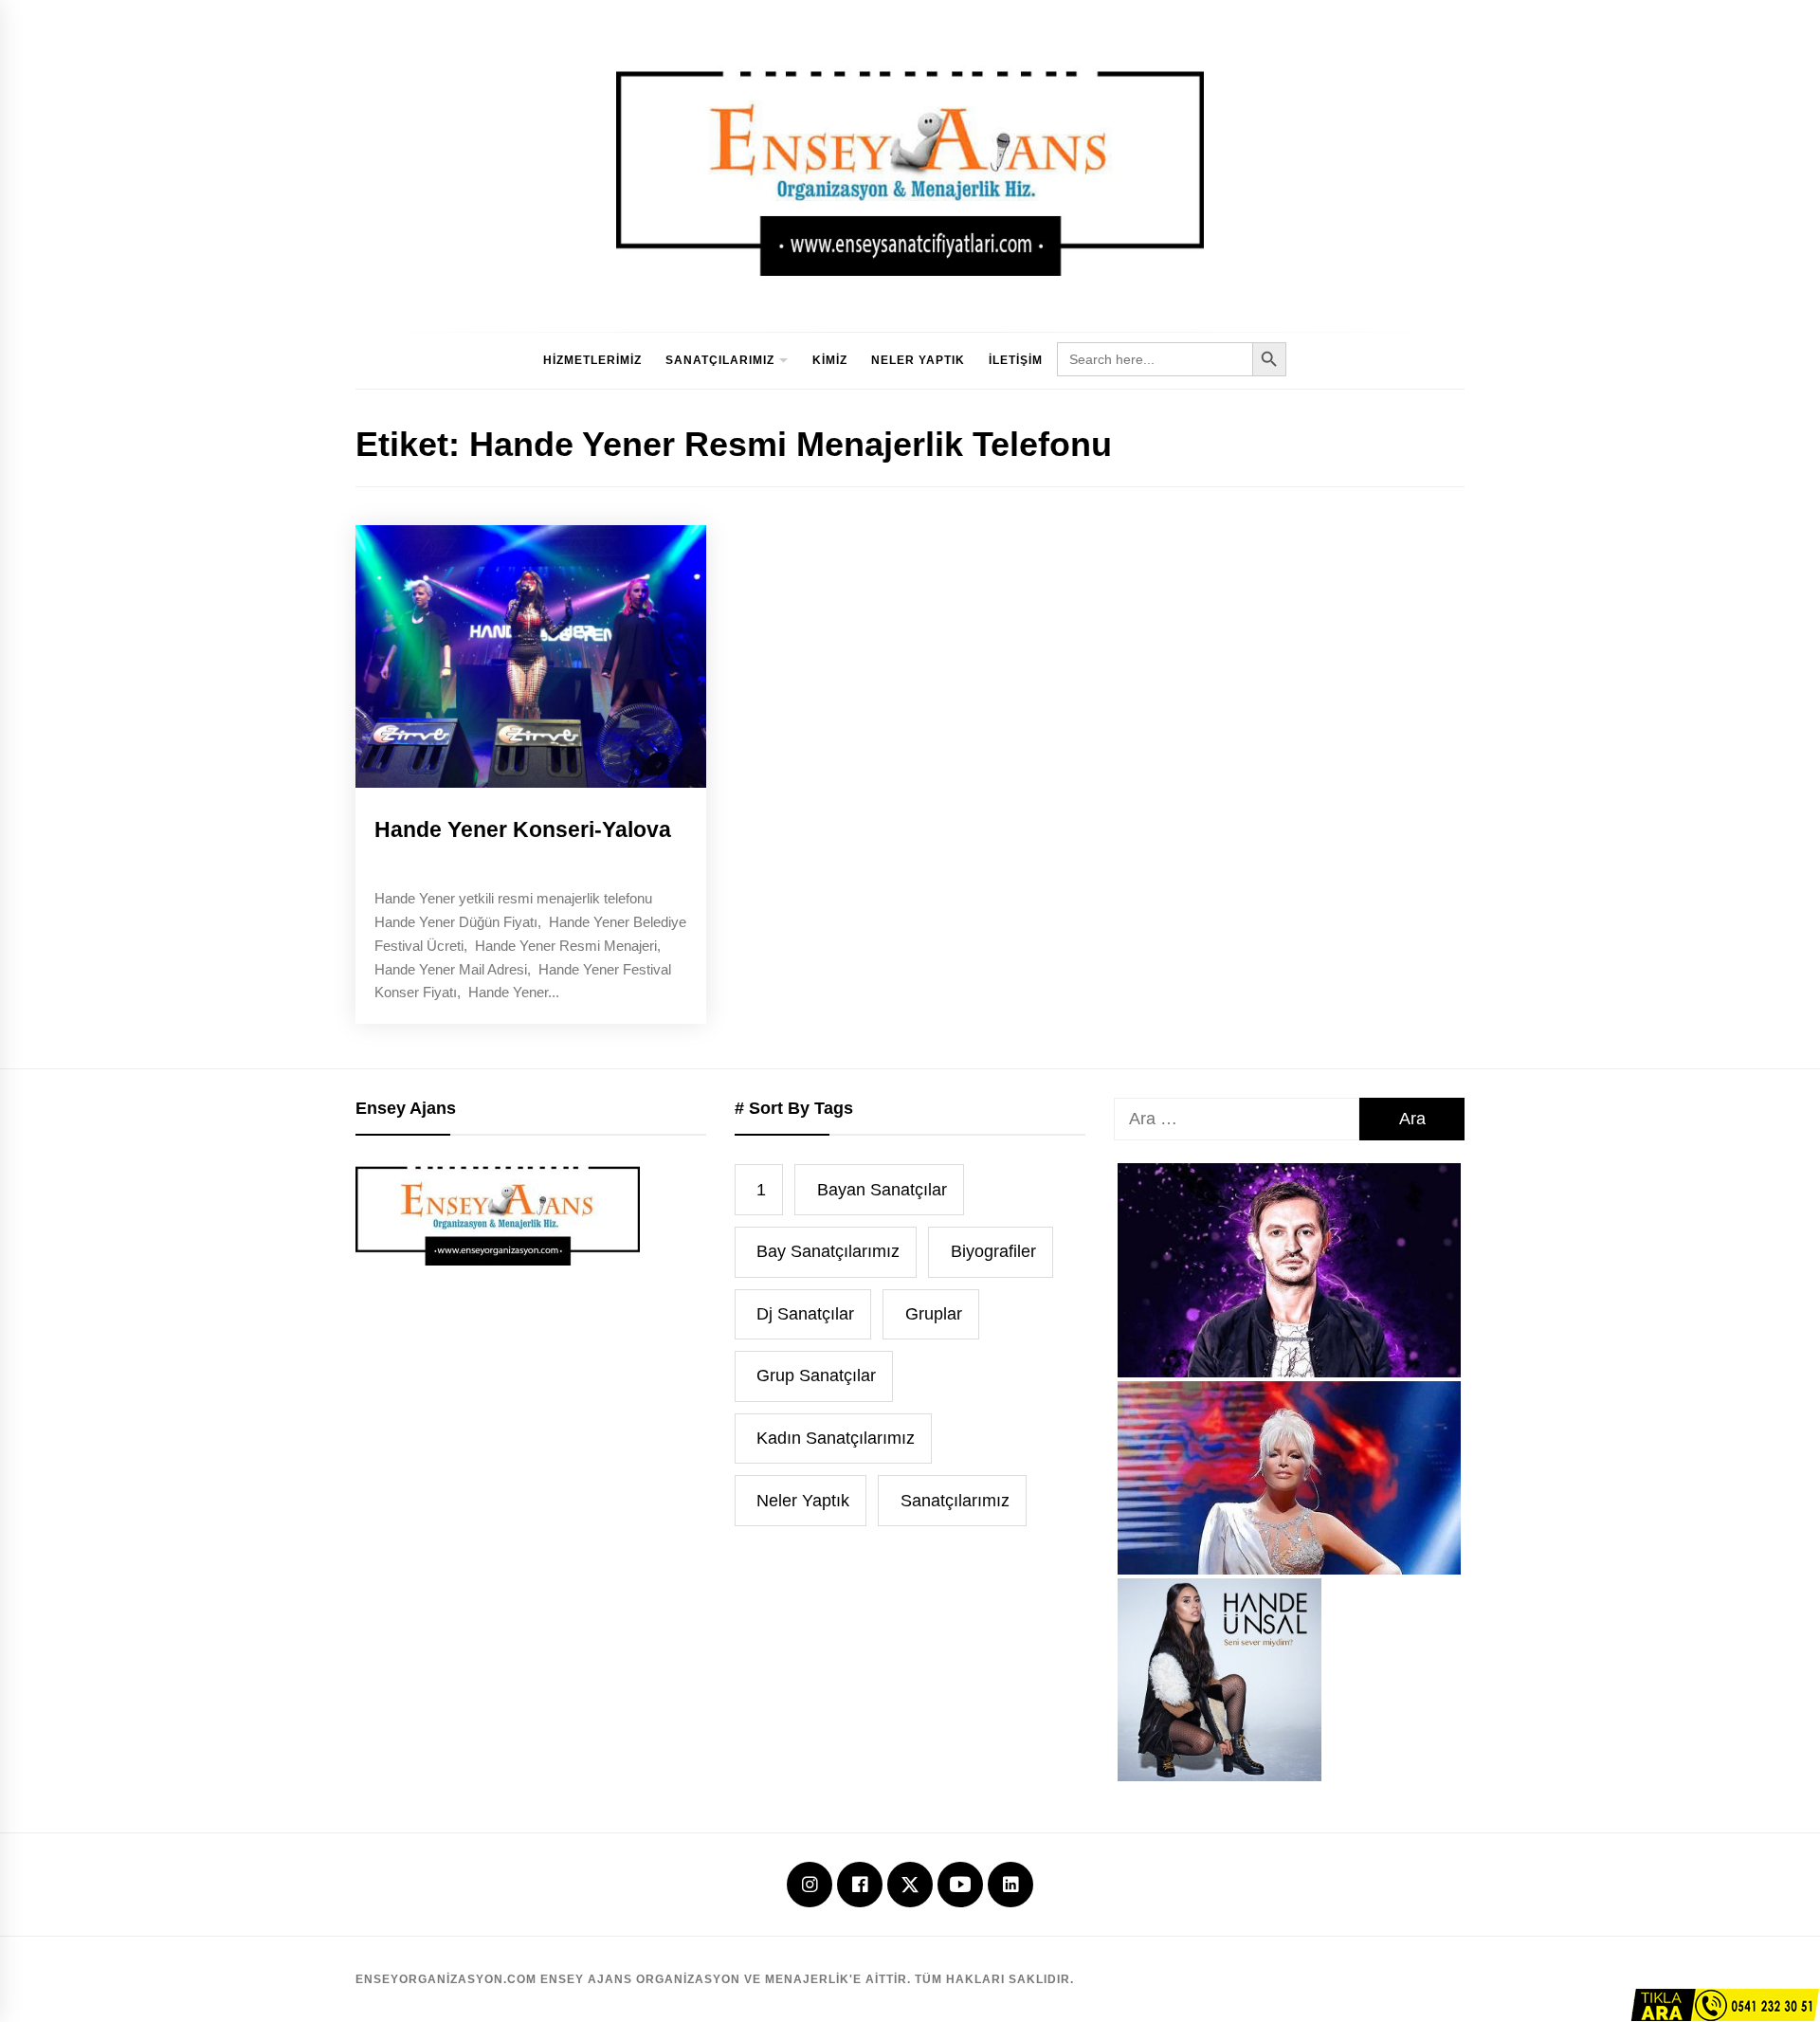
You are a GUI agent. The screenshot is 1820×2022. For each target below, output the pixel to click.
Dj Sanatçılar (805, 1314)
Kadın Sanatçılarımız (836, 1438)
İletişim (1016, 360)
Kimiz (830, 360)
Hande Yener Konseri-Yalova (523, 829)
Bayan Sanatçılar (882, 1190)
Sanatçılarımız (720, 360)
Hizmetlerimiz (592, 360)
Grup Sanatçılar (816, 1375)
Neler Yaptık (918, 360)
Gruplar (934, 1314)
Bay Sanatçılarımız (828, 1251)
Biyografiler (993, 1251)
